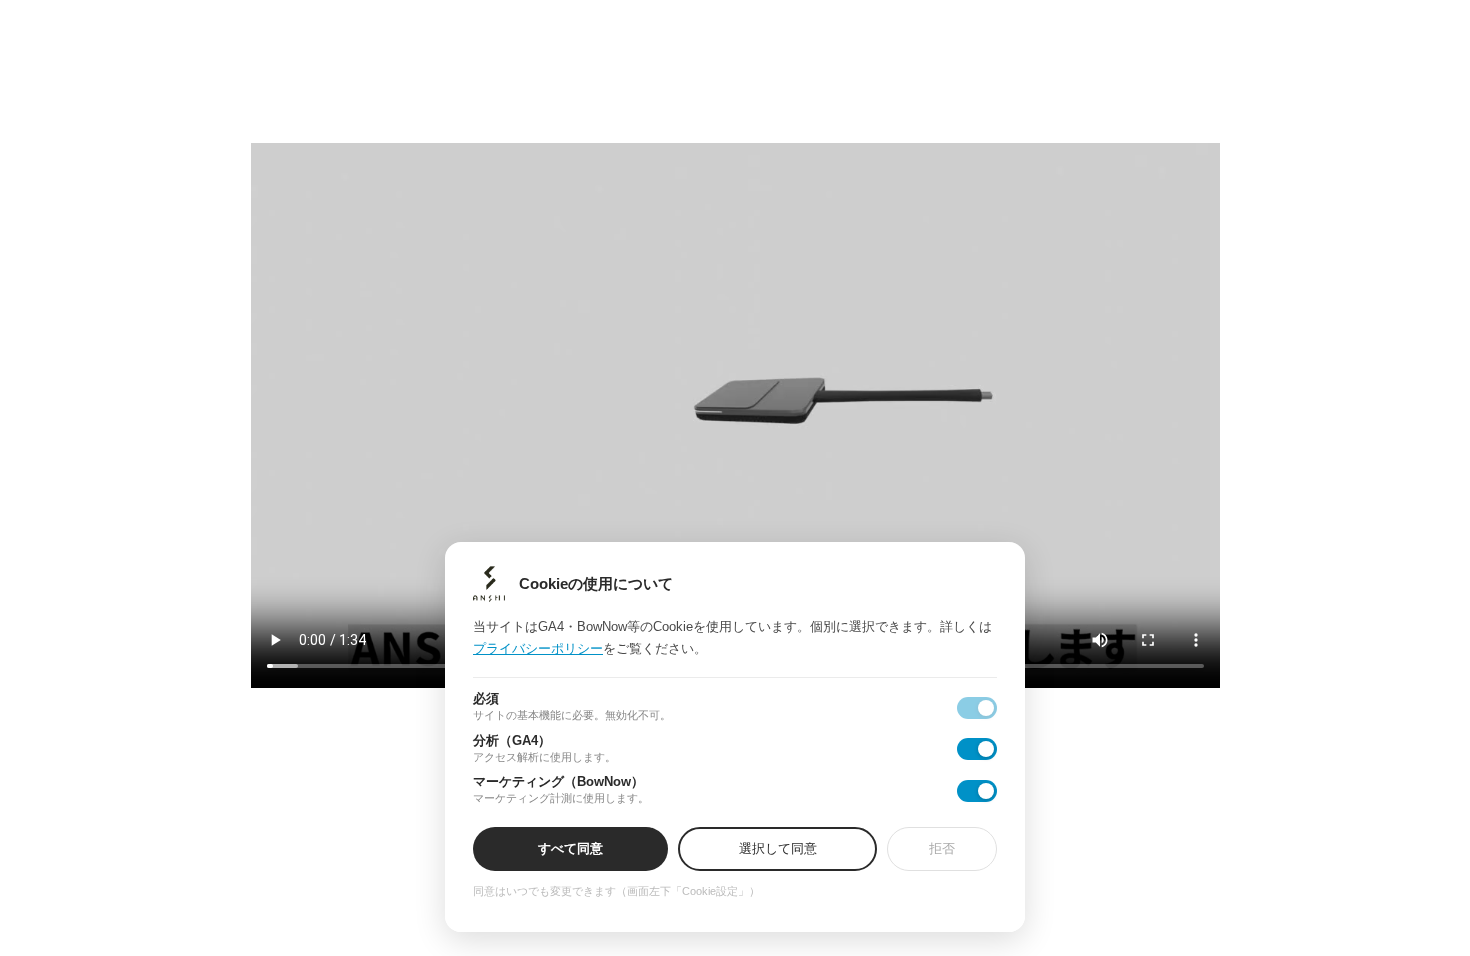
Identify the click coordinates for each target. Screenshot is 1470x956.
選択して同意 (778, 848)
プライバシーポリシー (538, 648)
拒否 (942, 848)
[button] (735, 477)
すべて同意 (570, 848)
